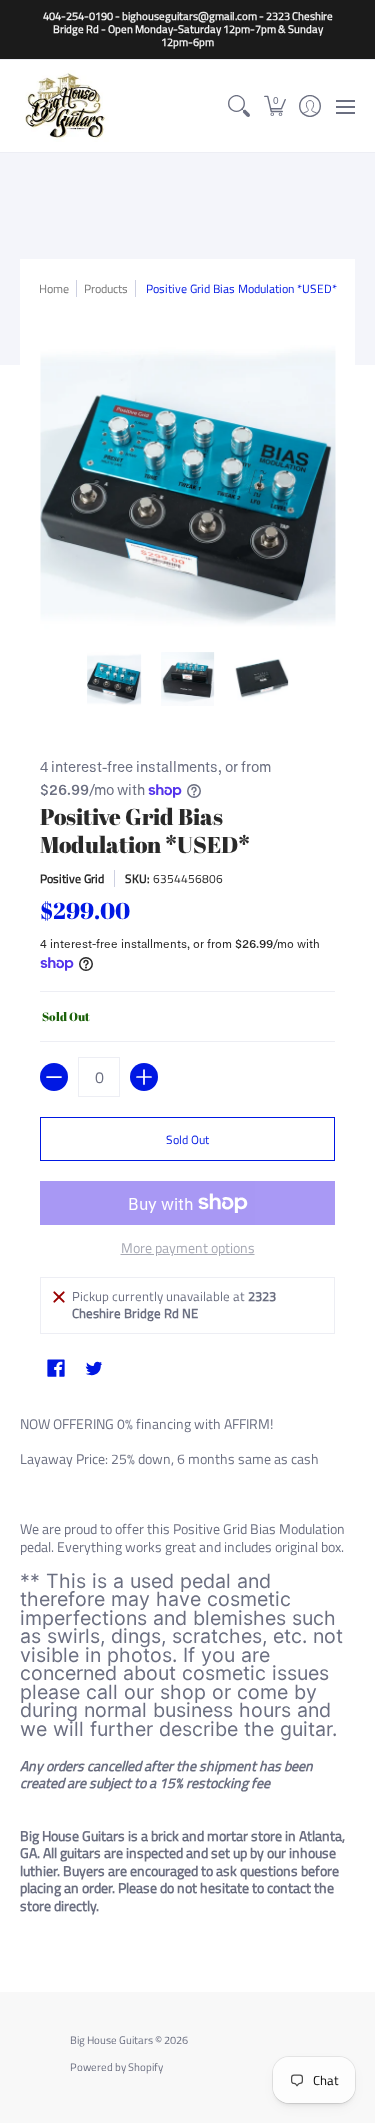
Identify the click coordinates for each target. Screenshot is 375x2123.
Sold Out (187, 1139)
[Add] (144, 1077)
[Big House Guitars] (65, 105)
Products (106, 288)
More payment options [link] (188, 1248)
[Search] (239, 105)
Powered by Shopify (116, 2067)
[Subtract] (54, 1077)
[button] (274, 105)
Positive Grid (72, 878)
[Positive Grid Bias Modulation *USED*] (114, 679)
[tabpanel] (187, 1668)
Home (54, 288)
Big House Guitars (111, 2040)
